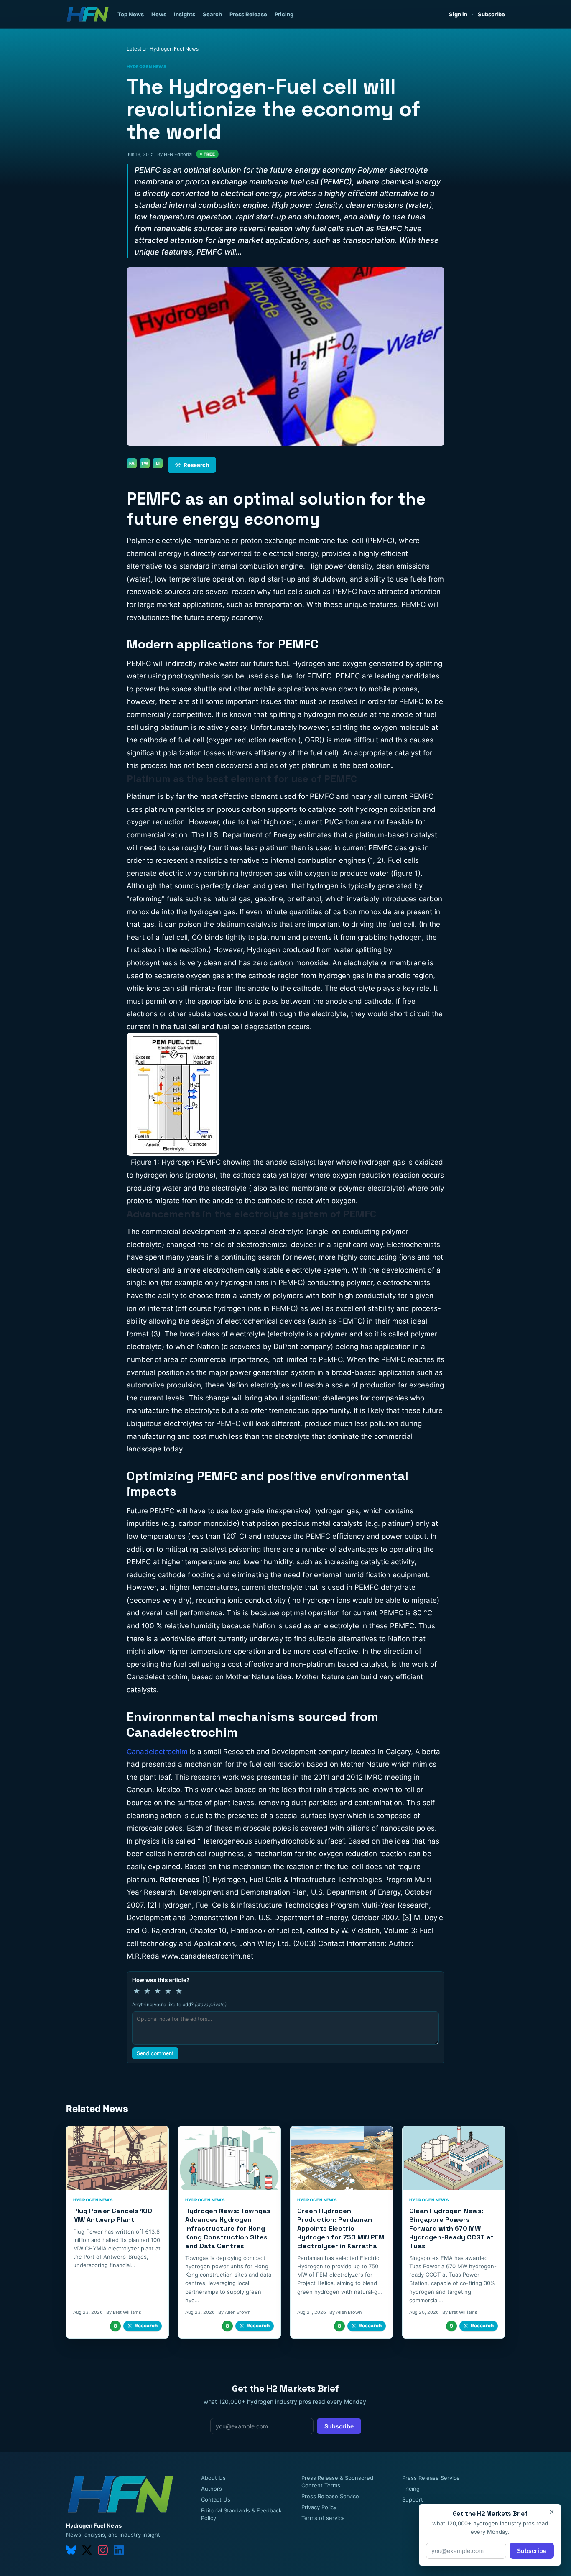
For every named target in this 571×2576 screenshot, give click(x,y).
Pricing (284, 14)
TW (145, 463)
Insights (185, 14)
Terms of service (323, 2518)
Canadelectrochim (157, 1752)
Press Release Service (330, 2496)
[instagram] (103, 2550)
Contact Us (216, 2499)
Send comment (155, 2053)
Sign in (458, 14)
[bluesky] (71, 2550)
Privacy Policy (319, 2507)
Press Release (248, 14)
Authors (212, 2489)
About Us (213, 2478)
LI (158, 463)
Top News (131, 14)
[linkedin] (119, 2550)
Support (413, 2499)
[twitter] (87, 2550)
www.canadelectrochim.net (207, 1956)
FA (132, 463)
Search (212, 14)
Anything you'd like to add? (179, 2005)
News (159, 14)
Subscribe (491, 14)
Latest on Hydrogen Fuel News (163, 49)
